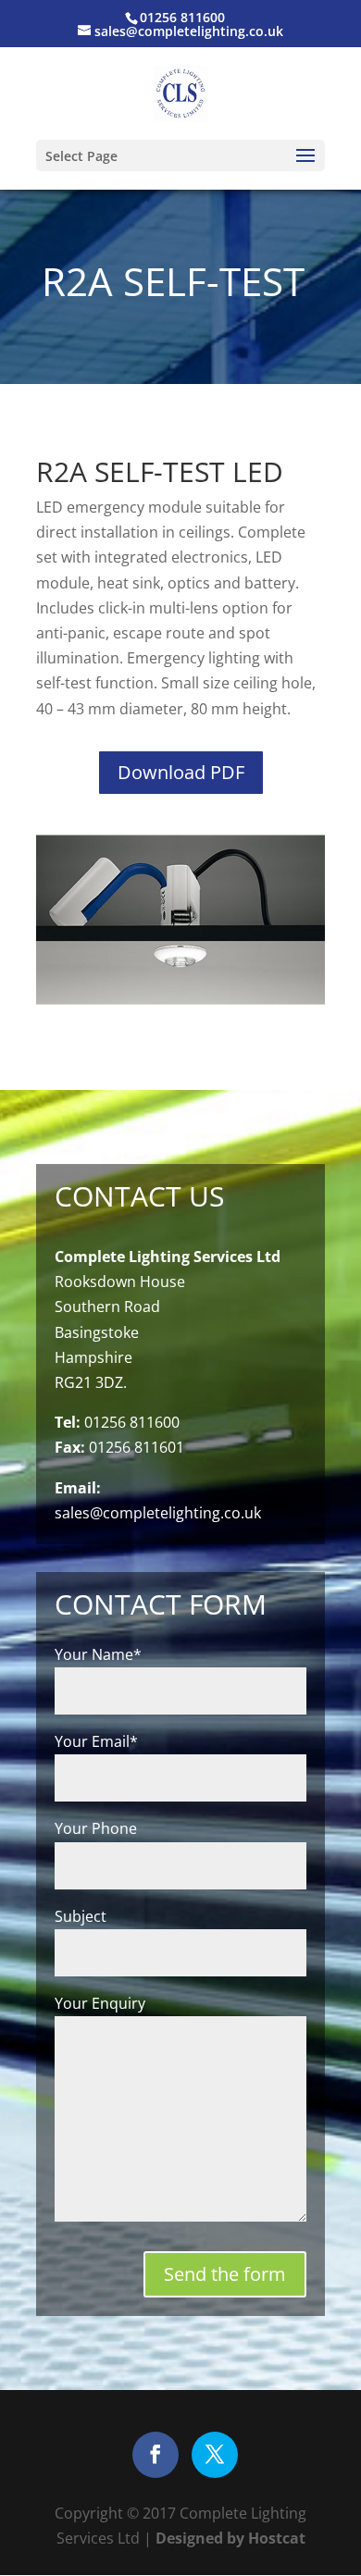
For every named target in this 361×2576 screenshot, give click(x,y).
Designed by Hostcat (229, 2538)
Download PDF (181, 772)
